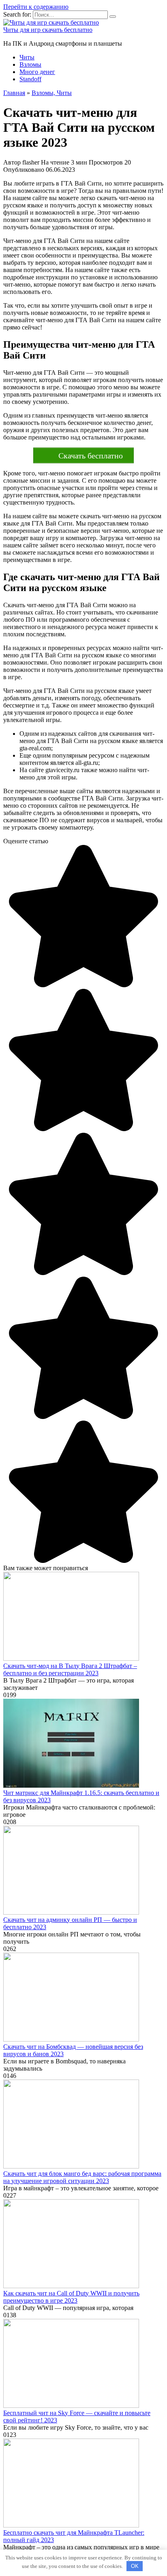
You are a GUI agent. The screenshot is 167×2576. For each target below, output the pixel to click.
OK (135, 2566)
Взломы (30, 64)
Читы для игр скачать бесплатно (48, 30)
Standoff (30, 79)
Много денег (37, 72)
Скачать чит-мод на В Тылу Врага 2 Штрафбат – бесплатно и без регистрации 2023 (70, 1669)
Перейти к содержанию (36, 7)
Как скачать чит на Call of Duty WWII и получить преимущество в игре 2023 (71, 2297)
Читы (27, 57)
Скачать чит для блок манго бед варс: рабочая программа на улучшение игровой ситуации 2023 (82, 2177)
